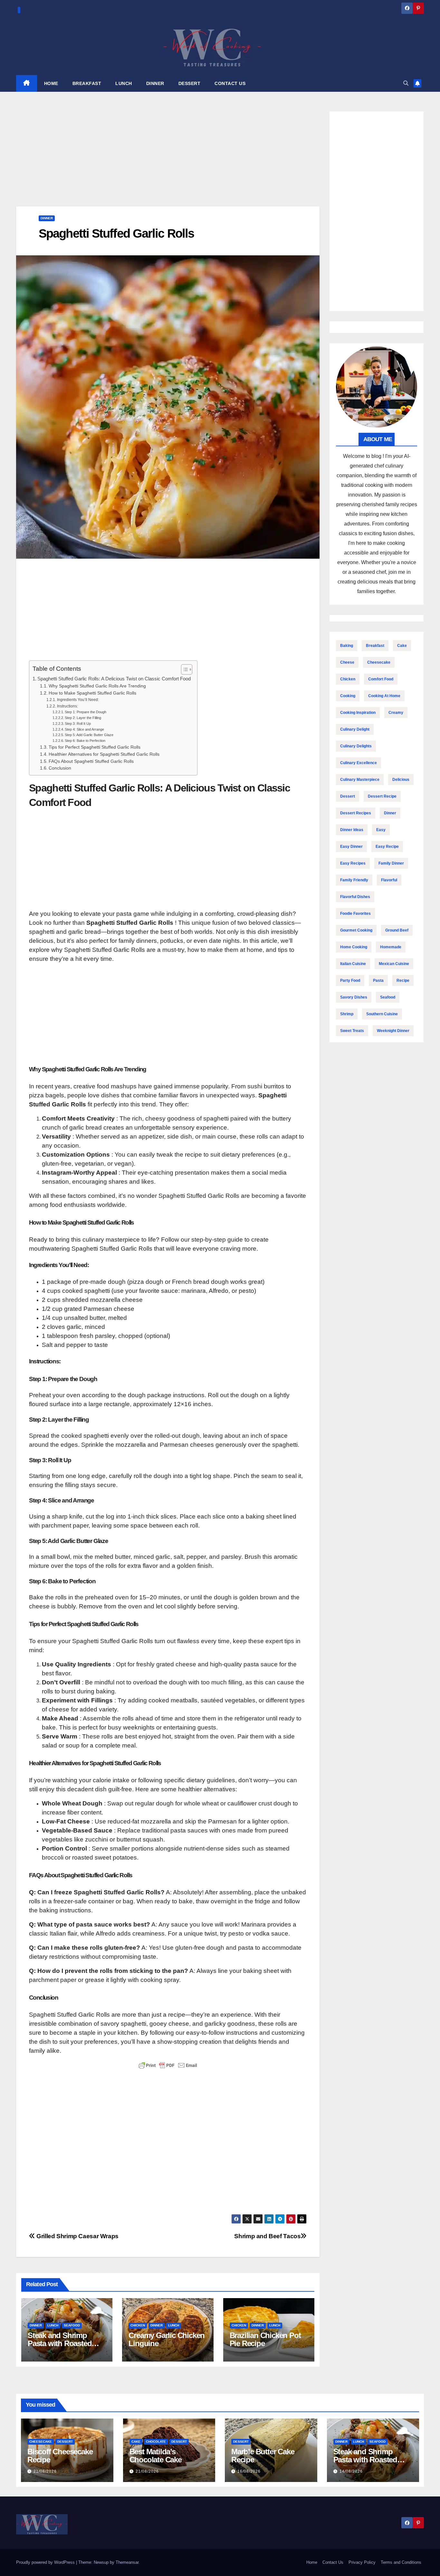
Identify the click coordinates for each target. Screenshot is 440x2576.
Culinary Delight (355, 729)
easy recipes (353, 863)
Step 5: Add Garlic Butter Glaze (89, 735)
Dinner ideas (352, 830)
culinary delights (356, 746)
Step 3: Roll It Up (78, 724)
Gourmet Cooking (356, 930)
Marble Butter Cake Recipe (263, 2456)
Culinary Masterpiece (360, 780)
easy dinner (351, 847)
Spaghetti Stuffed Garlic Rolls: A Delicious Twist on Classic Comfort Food (114, 679)
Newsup (101, 2562)
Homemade (391, 947)
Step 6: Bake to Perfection (85, 741)
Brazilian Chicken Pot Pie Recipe (265, 2339)
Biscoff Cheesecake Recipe (60, 2456)
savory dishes (354, 997)
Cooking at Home (384, 696)
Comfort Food (381, 679)
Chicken (138, 2325)
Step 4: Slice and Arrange (84, 729)
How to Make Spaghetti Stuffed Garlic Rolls (92, 693)
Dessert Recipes (356, 813)
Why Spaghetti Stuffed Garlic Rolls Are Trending (97, 686)
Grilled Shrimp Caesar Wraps (77, 2236)
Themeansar (127, 2562)
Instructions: (67, 706)
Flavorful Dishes (355, 897)
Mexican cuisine (394, 964)
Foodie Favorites (355, 914)
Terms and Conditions (401, 2562)
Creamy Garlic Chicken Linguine (167, 2339)
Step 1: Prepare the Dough (86, 712)
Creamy (396, 713)
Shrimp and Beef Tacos (267, 2236)
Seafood (72, 2325)
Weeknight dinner (393, 1031)
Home (312, 2562)
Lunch (53, 2325)
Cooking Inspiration (358, 713)
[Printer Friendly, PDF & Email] (168, 2065)
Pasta (378, 980)
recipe (403, 980)
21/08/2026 (45, 2471)
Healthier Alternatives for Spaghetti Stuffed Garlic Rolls (104, 754)
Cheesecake (379, 662)
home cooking (354, 947)
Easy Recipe (387, 847)
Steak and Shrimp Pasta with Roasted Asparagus (60, 2343)
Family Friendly (354, 880)
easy (381, 830)
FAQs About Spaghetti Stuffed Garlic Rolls (91, 761)
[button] (406, 83)
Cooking (348, 696)
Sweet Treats (352, 1031)
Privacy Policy (362, 2562)
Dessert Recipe (382, 796)
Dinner (47, 218)
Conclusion (60, 768)
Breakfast (375, 646)
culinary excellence (359, 763)
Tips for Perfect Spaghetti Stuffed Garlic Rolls (95, 747)
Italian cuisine (353, 964)
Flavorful (389, 880)
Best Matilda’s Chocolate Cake (156, 2456)
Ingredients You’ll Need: (78, 700)
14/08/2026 (351, 2471)
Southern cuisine (382, 1014)
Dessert (348, 796)
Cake (402, 646)
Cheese (347, 662)
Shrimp (347, 1014)
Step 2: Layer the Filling (83, 718)
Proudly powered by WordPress (46, 2562)
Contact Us (333, 2562)
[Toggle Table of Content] (183, 669)
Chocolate (156, 2442)
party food (350, 980)
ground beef (397, 930)
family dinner (391, 863)
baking (347, 646)
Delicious (401, 780)
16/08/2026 (249, 2471)
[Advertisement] (168, 159)
